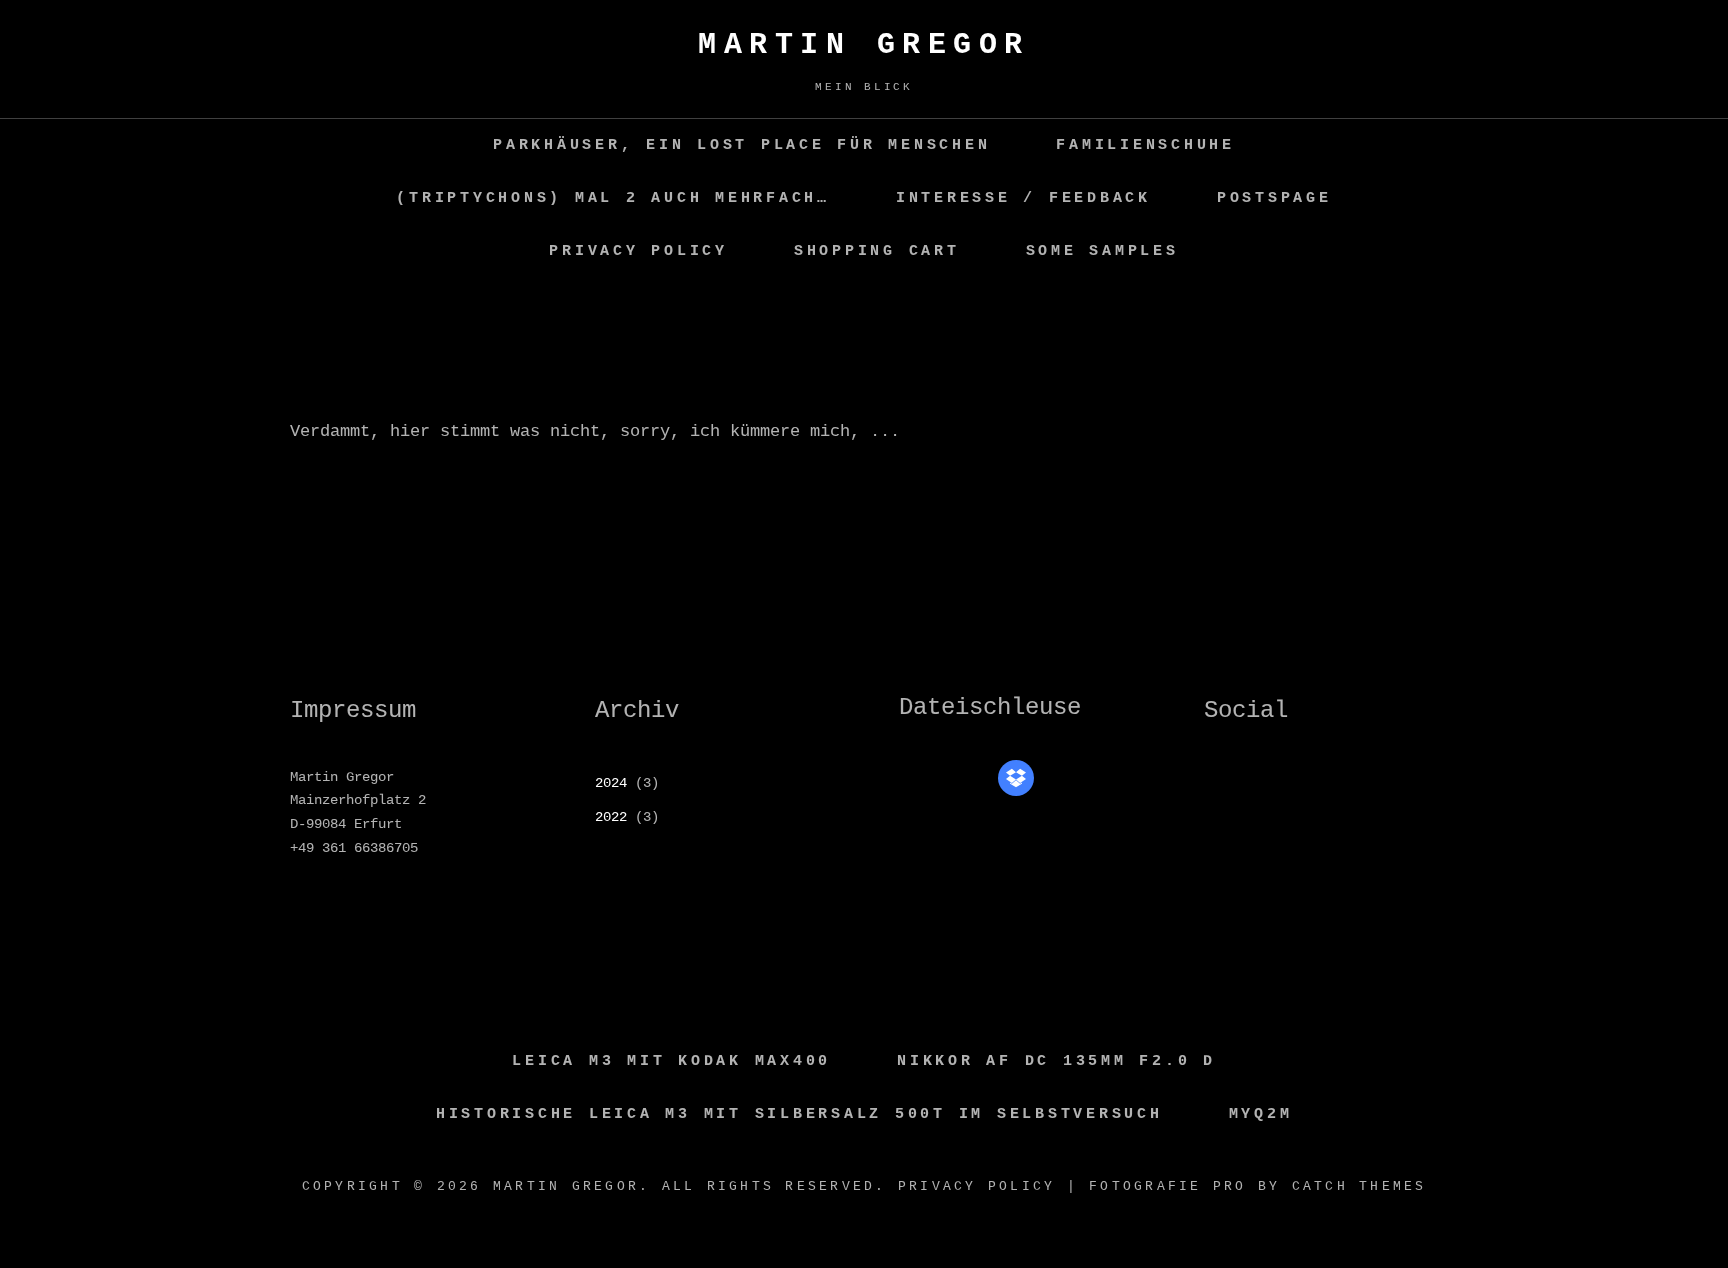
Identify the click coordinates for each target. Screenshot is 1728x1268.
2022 (611, 817)
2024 (611, 783)
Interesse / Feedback (1023, 198)
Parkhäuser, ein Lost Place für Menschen (741, 145)
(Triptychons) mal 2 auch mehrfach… (613, 198)
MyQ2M (1261, 1114)
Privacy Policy (638, 251)
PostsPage (1274, 198)
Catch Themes (1359, 1186)
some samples (1102, 251)
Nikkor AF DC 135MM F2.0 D (1056, 1061)
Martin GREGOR (864, 45)
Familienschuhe (1145, 145)
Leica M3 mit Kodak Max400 (671, 1061)
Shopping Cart (877, 251)
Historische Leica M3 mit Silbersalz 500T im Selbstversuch (799, 1114)
